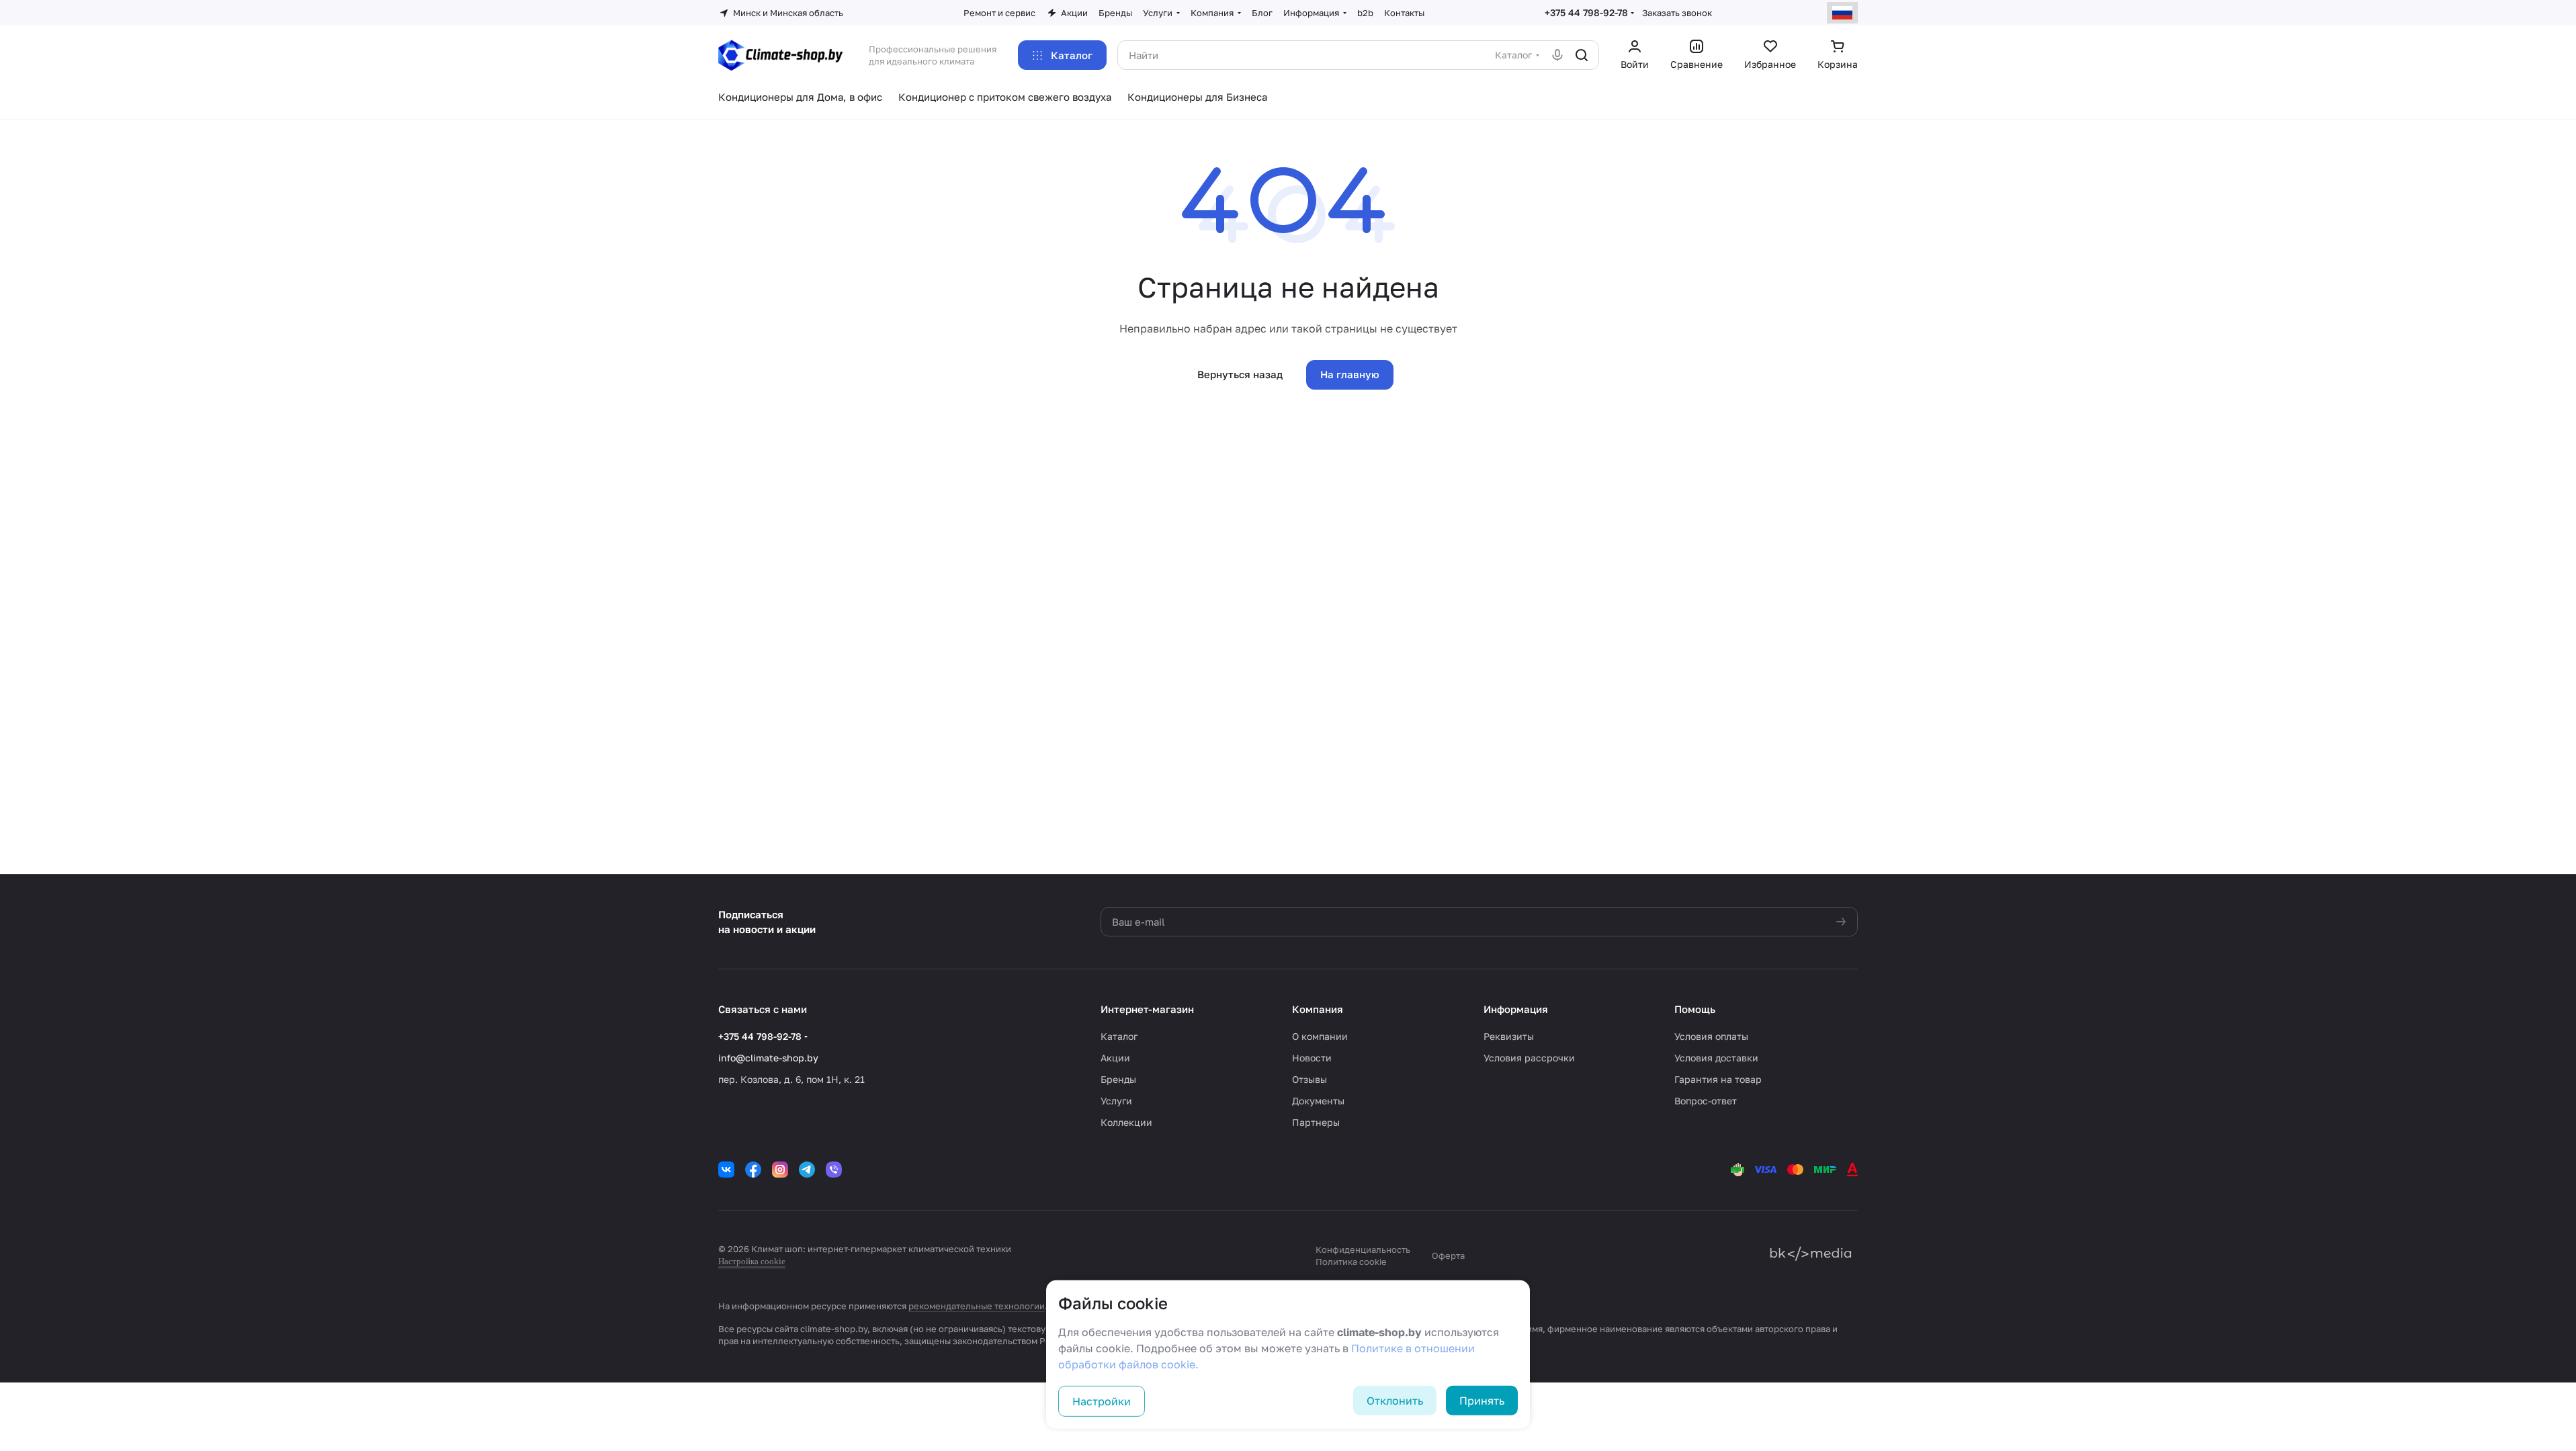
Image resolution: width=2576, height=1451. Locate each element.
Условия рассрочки (1529, 1058)
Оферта (1448, 1256)
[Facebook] (753, 1170)
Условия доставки (1716, 1058)
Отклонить (1395, 1401)
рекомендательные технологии (977, 1306)
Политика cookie (1351, 1262)
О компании (1320, 1036)
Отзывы (1310, 1079)
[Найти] (1582, 55)
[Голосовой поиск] (1557, 55)
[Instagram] (780, 1170)
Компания (1318, 1009)
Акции (1115, 1058)
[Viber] (834, 1170)
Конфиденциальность (1363, 1249)
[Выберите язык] (1842, 13)
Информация (1516, 1009)
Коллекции (1126, 1122)
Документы (1318, 1101)
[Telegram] (807, 1170)
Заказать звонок (1677, 13)
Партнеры (1316, 1122)
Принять (1482, 1401)
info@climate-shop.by (768, 1058)
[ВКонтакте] (726, 1170)
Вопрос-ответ (1706, 1101)
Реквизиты (1509, 1036)
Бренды (1118, 1079)
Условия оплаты (1711, 1036)
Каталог (1119, 1036)
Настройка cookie (752, 1261)
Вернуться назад (1240, 374)
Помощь (1695, 1009)
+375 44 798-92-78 (1586, 12)
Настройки (1102, 1401)
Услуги (1116, 1101)
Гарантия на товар (1718, 1079)
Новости (1312, 1058)
